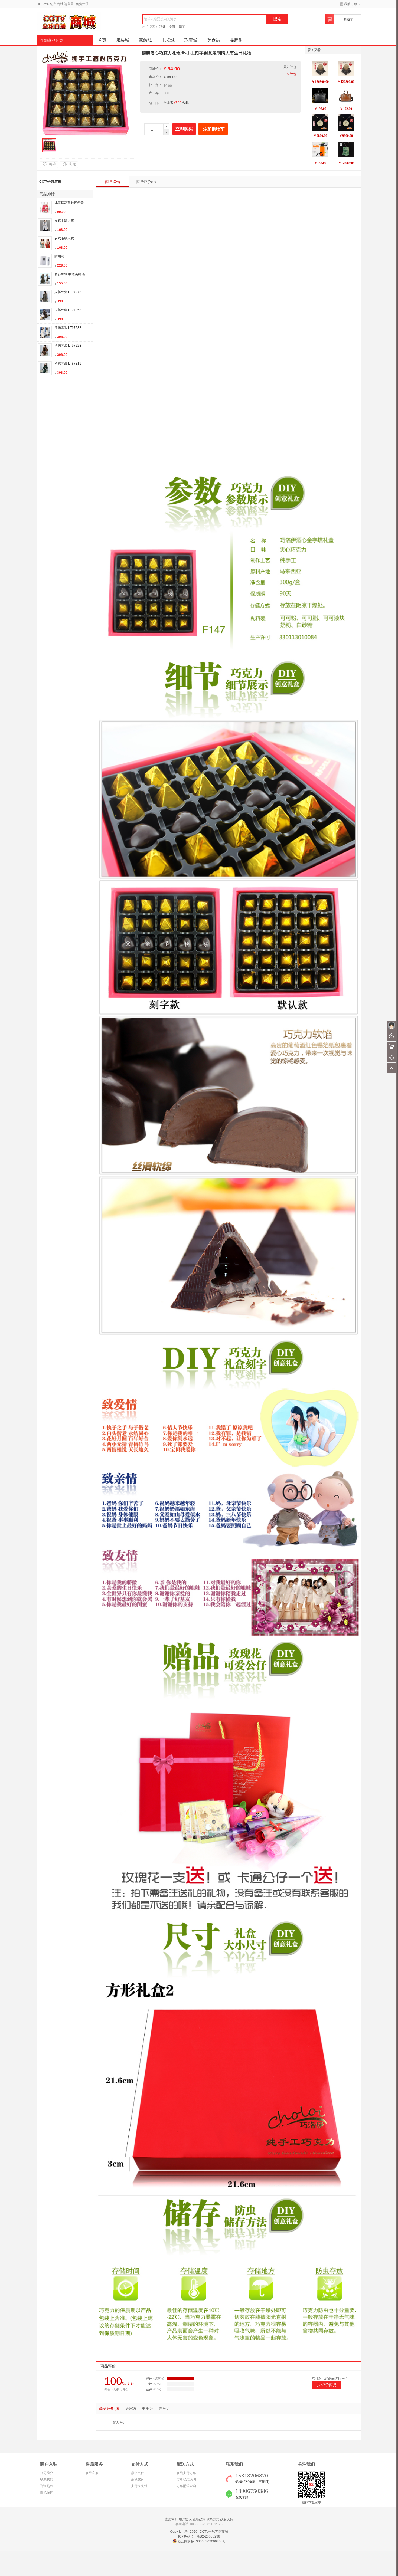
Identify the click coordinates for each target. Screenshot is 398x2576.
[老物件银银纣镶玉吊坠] (320, 123)
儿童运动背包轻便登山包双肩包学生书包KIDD (88, 203)
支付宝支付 (139, 2486)
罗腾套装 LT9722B (68, 346)
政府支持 (227, 2519)
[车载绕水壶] (320, 150)
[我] (392, 1026)
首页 (102, 40)
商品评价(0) (109, 2408)
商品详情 (113, 182)
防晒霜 (59, 256)
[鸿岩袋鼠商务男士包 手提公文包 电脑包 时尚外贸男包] (346, 96)
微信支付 (138, 2473)
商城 (60, 4)
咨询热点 (47, 2486)
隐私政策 (199, 2519)
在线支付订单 (186, 2473)
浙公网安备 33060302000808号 (202, 2541)
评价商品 (329, 2385)
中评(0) (147, 2408)
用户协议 (185, 2519)
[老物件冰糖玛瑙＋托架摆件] (320, 68)
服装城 (123, 40)
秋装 (162, 27)
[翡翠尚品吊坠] (346, 150)
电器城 (168, 40)
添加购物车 (214, 129)
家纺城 (145, 40)
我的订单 (351, 4)
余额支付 (138, 2479)
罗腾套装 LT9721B (68, 363)
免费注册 (82, 4)
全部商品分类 (52, 40)
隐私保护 (47, 2492)
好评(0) (131, 2408)
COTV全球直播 (50, 182)
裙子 (182, 27)
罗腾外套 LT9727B (68, 292)
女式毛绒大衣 (64, 221)
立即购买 (184, 129)
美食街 (214, 40)
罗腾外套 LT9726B (68, 310)
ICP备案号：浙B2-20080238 (199, 2536)
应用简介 (171, 2519)
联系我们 (47, 2479)
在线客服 (92, 2473)
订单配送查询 (186, 2486)
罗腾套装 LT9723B (68, 328)
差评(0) (164, 2408)
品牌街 (236, 40)
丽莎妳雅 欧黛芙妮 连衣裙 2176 (77, 274)
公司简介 (47, 2473)
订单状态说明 (186, 2479)
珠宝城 (191, 40)
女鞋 (172, 27)
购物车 (348, 19)
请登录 (69, 4)
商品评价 (146, 182)
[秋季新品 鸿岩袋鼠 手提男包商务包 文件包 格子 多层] (320, 96)
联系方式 (213, 2519)
